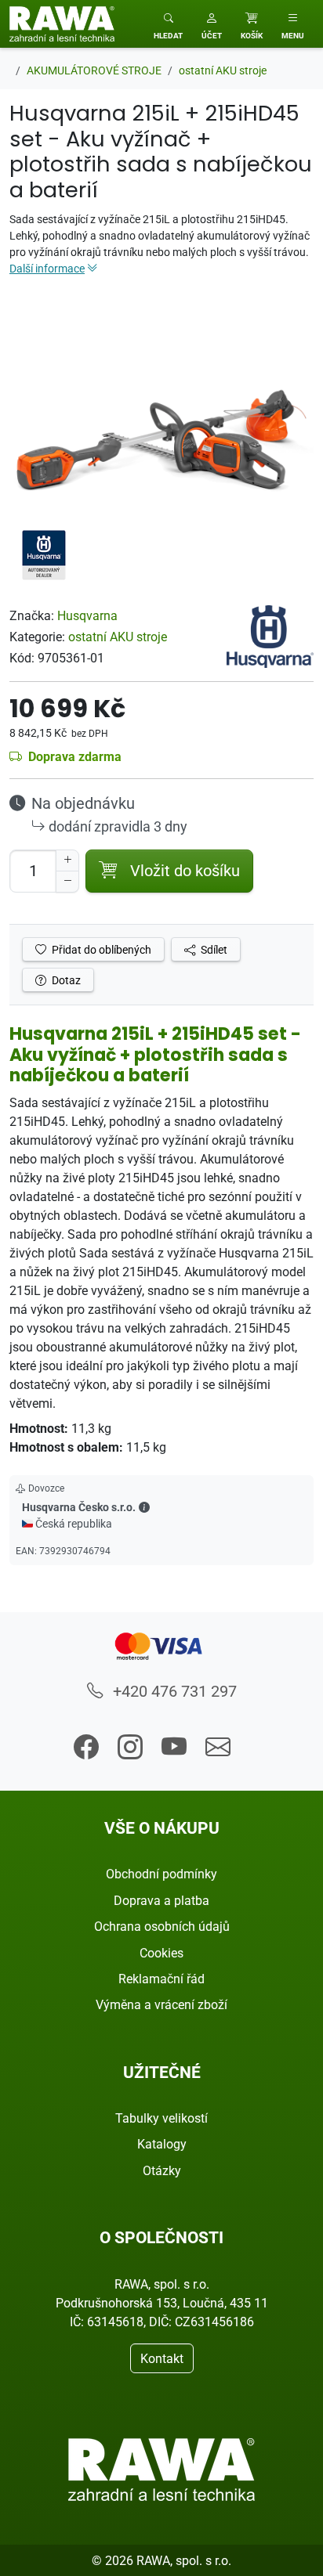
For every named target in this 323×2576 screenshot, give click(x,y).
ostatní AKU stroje (118, 637)
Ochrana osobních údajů (162, 1926)
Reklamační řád (161, 1979)
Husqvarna (87, 615)
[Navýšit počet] (67, 860)
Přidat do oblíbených (100, 949)
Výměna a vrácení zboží (161, 2004)
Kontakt (162, 2358)
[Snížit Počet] (67, 882)
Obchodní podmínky (161, 1874)
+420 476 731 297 (173, 1691)
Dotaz (65, 980)
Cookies (161, 1953)
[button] (212, 24)
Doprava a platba (161, 1900)
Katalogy (162, 2144)
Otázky (162, 2170)
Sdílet (213, 949)
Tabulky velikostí (161, 2118)
